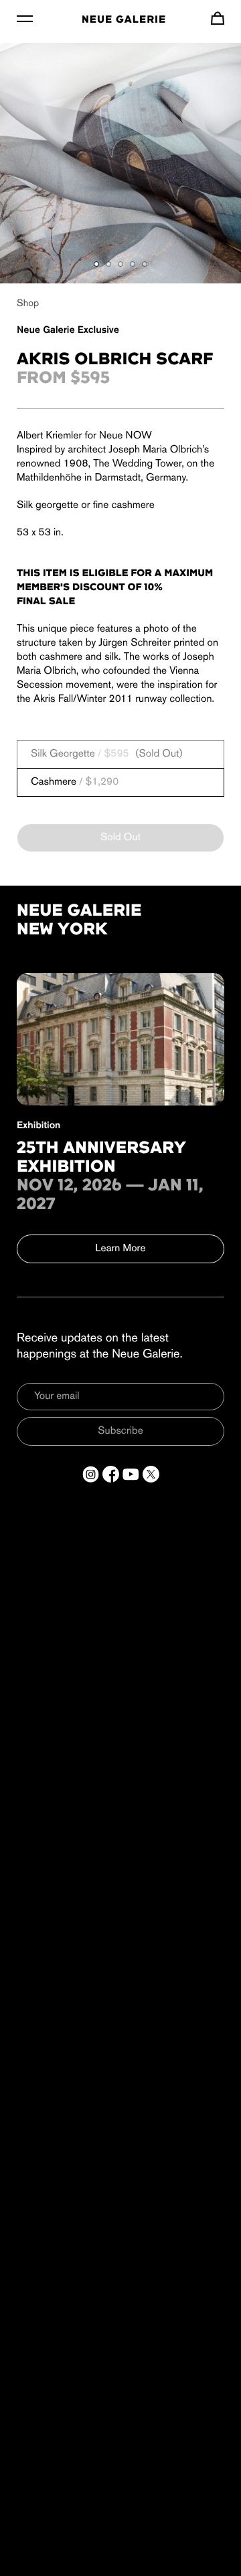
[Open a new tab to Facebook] (111, 1474)
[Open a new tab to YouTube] (131, 1474)
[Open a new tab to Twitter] (151, 1474)
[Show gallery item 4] (133, 264)
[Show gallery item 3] (120, 264)
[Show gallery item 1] (96, 264)
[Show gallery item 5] (145, 264)
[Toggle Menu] (25, 18)
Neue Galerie (124, 20)
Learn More (121, 1249)
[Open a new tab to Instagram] (91, 1474)
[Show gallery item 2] (108, 264)
